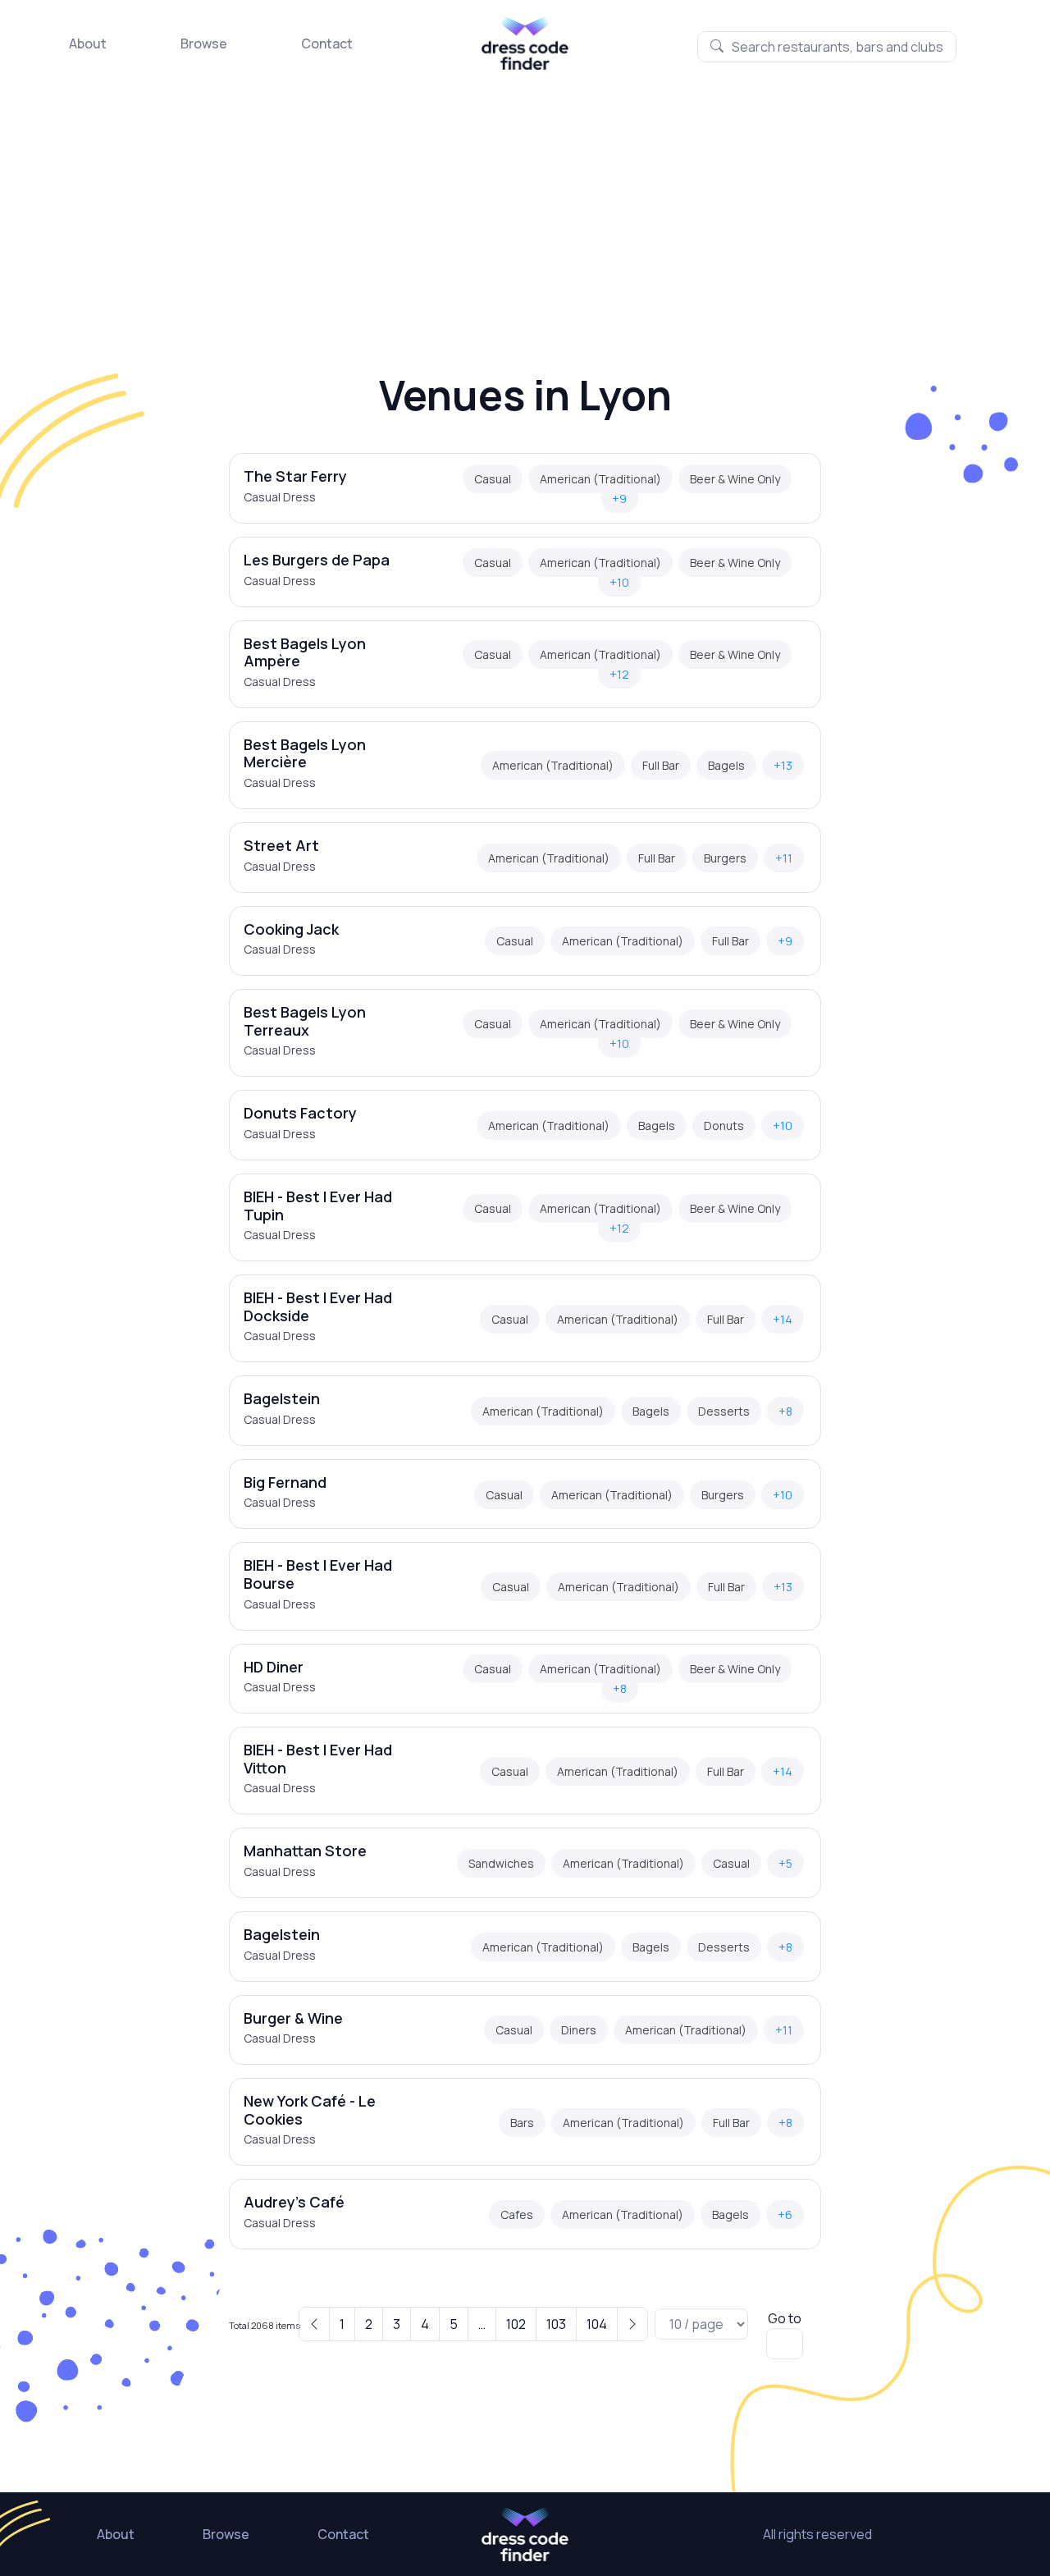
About (88, 43)
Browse (204, 43)
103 (556, 2324)
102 (516, 2324)
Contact (327, 43)
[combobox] (827, 47)
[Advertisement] (525, 193)
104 (597, 2324)
